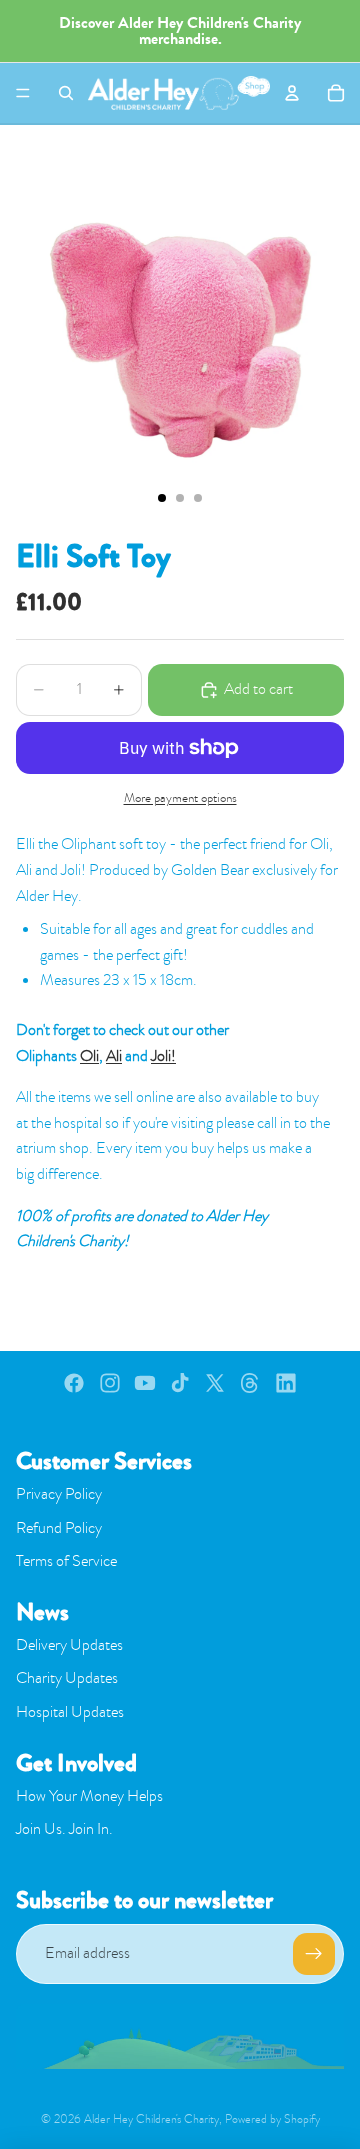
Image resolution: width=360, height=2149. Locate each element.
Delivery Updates (69, 1645)
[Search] (66, 93)
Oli (89, 1056)
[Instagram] (110, 1383)
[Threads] (250, 1383)
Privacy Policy (59, 1494)
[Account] (292, 93)
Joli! (163, 1056)
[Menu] (23, 93)
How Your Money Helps (89, 1796)
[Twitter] (215, 1383)
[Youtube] (145, 1383)
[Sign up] (314, 1954)
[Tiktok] (180, 1383)
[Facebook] (74, 1383)
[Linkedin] (286, 1383)
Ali (114, 1056)
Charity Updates (67, 1678)
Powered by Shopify (272, 2119)
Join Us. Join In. (64, 1829)
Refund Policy (59, 1528)
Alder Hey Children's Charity (151, 2119)
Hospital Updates (70, 1712)
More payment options (180, 797)
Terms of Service (66, 1561)
